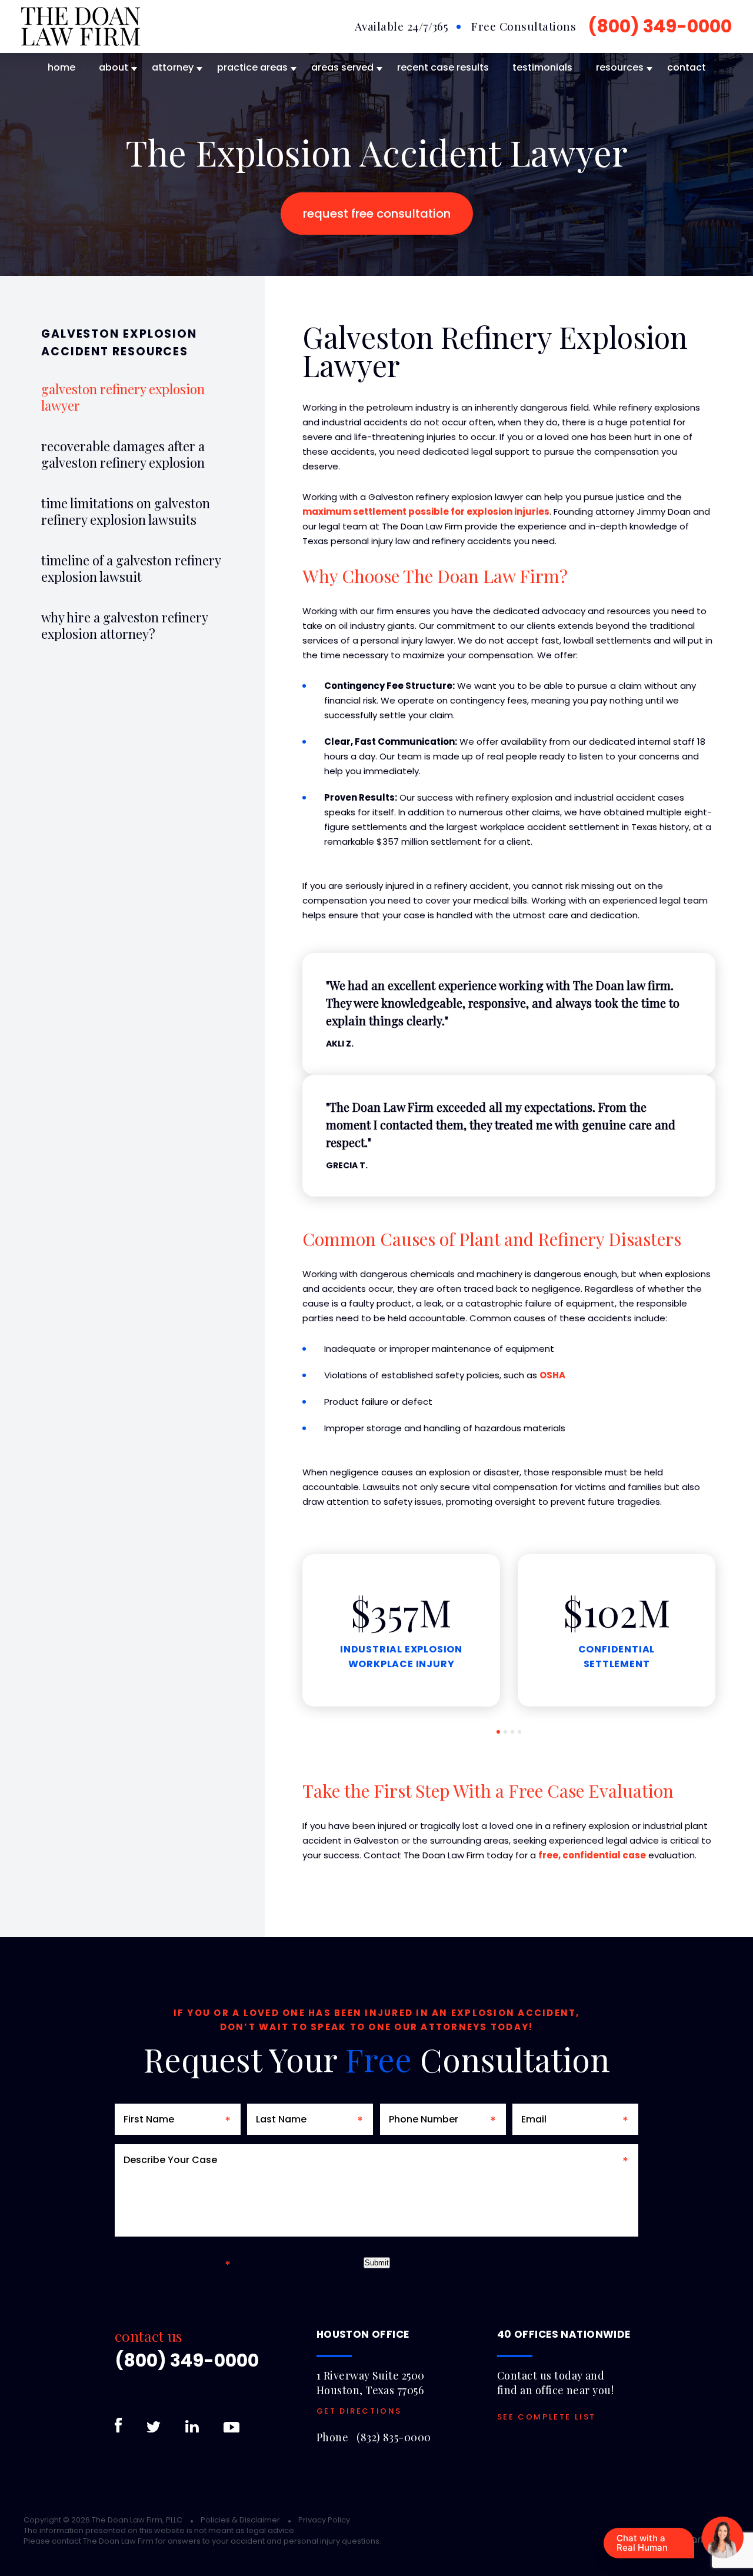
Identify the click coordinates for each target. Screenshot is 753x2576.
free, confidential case (592, 1855)
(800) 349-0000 (660, 26)
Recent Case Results (443, 67)
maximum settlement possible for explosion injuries (426, 511)
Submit (377, 2263)
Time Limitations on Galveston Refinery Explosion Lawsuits (126, 511)
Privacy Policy (324, 2520)
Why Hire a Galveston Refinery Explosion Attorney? (124, 625)
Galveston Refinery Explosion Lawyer (123, 397)
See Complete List (547, 2417)
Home (61, 67)
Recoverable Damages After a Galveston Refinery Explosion (123, 454)
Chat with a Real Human (642, 2543)
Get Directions (359, 2411)
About (114, 67)
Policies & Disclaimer (240, 2520)
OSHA (552, 1375)
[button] (498, 1732)
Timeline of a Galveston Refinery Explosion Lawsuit (131, 568)
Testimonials (542, 67)
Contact (687, 67)
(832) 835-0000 (394, 2437)
